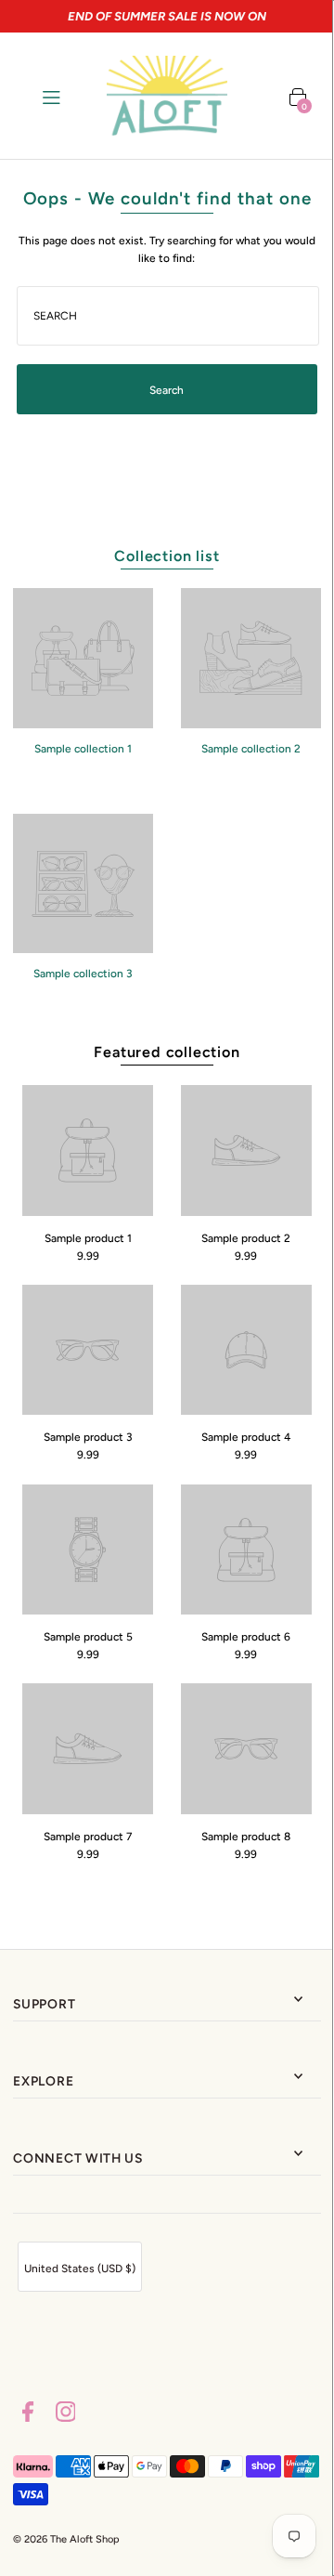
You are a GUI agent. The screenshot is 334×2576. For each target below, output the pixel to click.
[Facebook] (28, 2414)
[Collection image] (83, 722)
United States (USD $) (80, 2269)
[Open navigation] (66, 96)
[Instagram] (66, 2414)
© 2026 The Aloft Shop (66, 2539)
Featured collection (167, 1052)
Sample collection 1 (83, 749)
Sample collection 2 (251, 749)
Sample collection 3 (83, 974)
